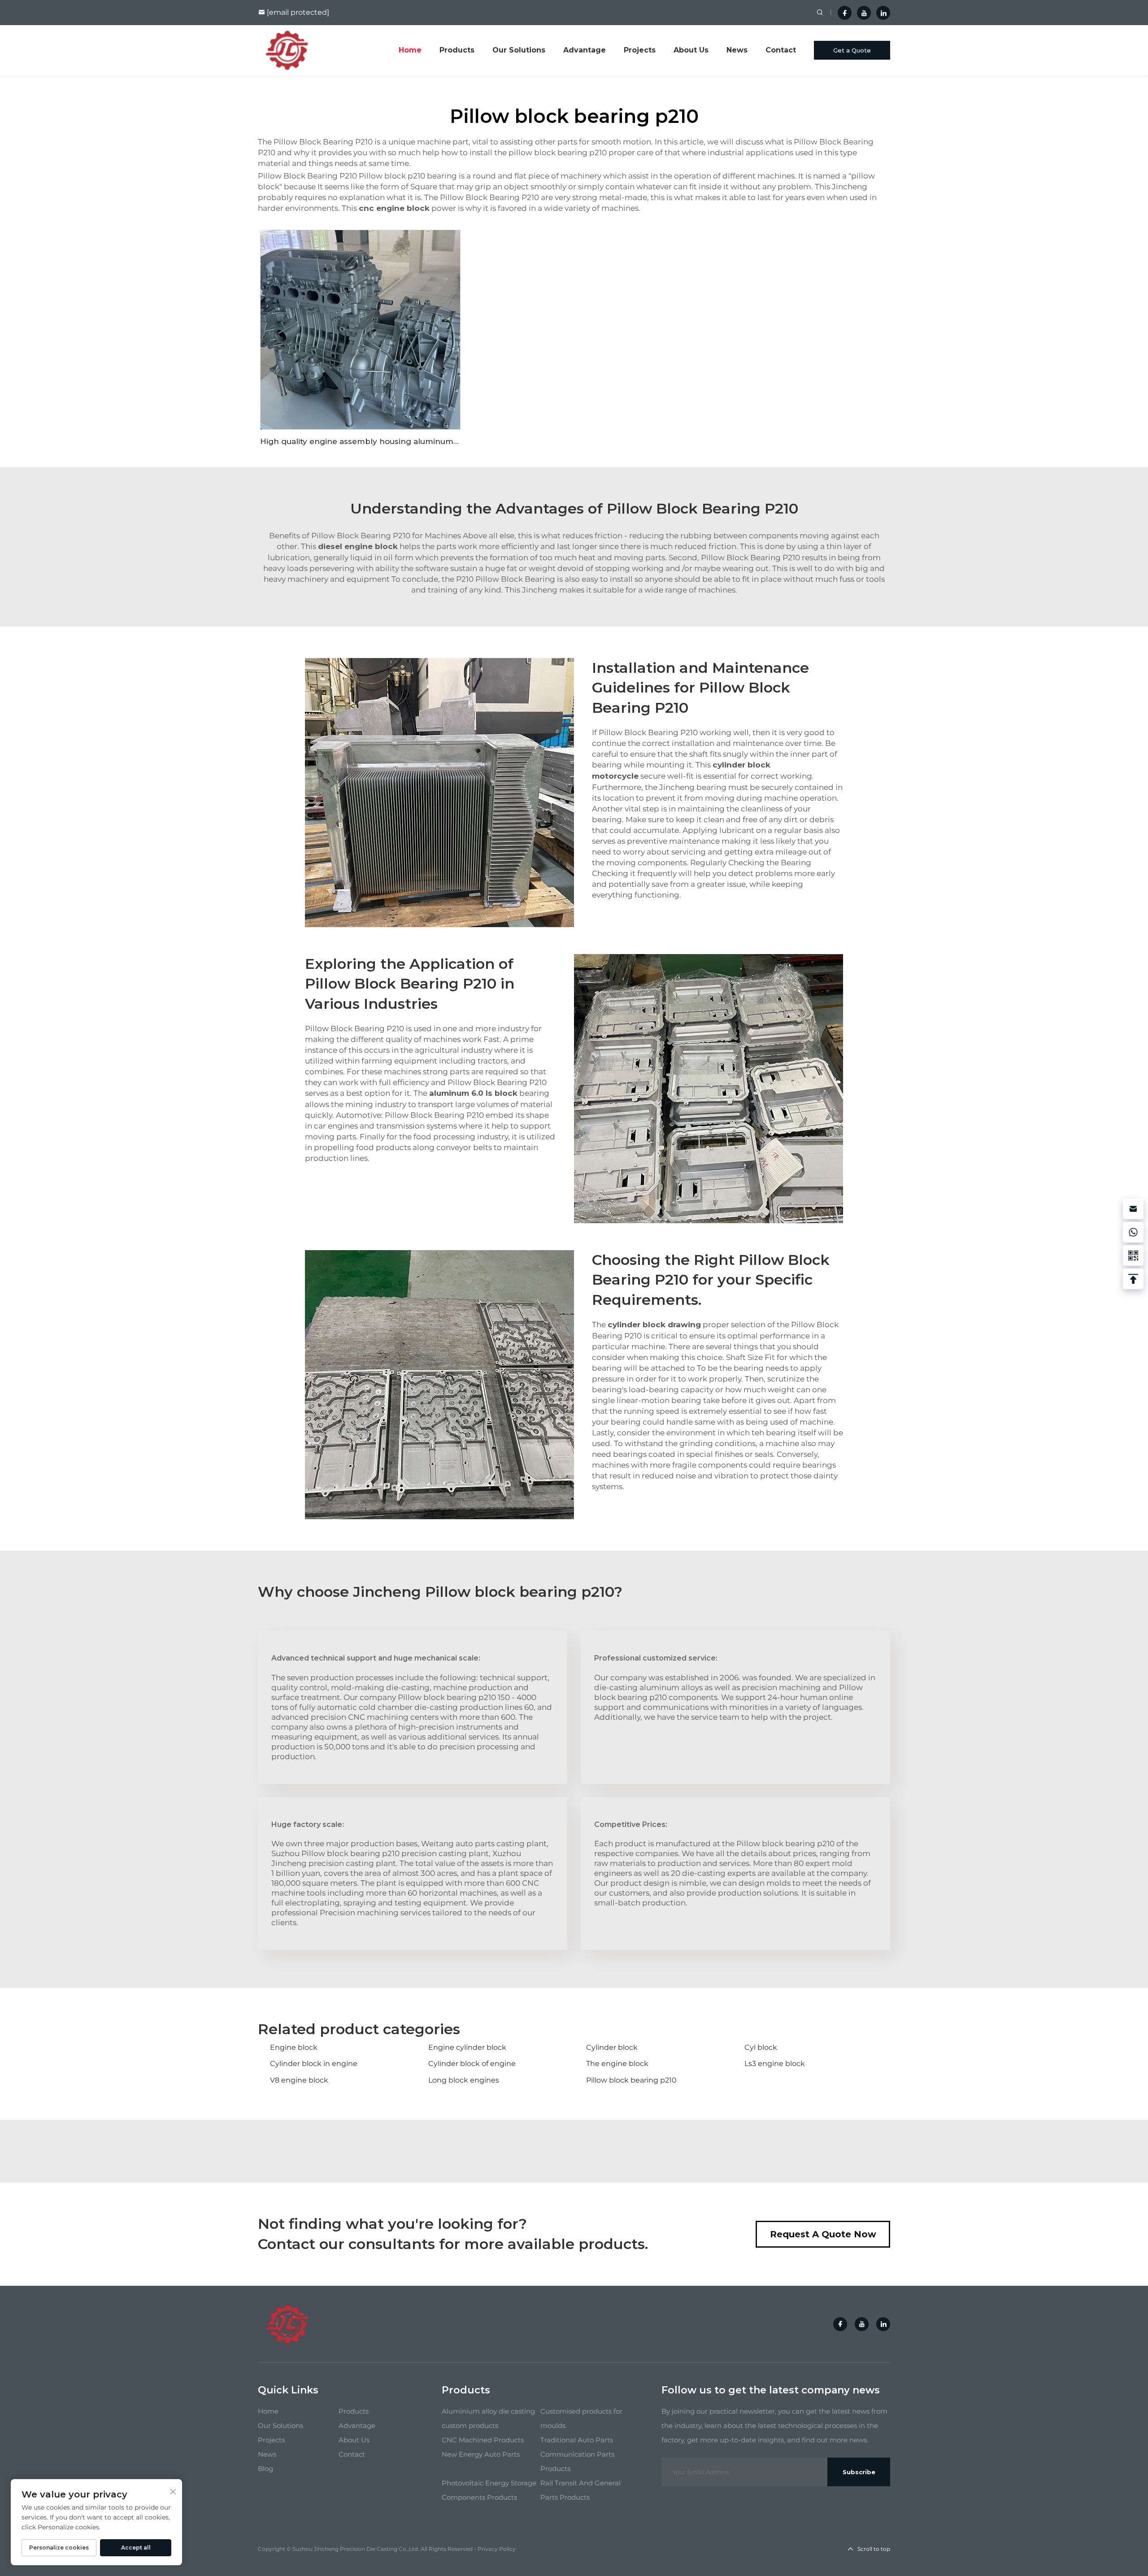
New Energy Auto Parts (481, 2454)
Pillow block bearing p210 (631, 2080)
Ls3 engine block (775, 2064)
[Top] (1133, 1279)
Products (457, 50)
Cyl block (761, 2047)
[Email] (1133, 1209)
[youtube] (864, 13)
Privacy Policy (497, 2549)
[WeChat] (1133, 1255)
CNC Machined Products (483, 2440)
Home (410, 50)
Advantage (585, 50)
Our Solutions (519, 50)
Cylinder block (612, 2047)
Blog (265, 2469)
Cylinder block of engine (472, 2064)
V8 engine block (299, 2080)
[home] (287, 50)
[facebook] (845, 13)
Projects (640, 50)
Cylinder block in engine (314, 2064)
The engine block (617, 2064)
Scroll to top (874, 2549)
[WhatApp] (1133, 1232)
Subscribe (859, 2472)
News (737, 50)
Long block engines (464, 2080)
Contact (781, 50)
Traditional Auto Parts (577, 2440)
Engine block (294, 2047)
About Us (691, 50)
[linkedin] (883, 13)
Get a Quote (852, 50)
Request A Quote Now (823, 2234)
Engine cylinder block (467, 2047)
